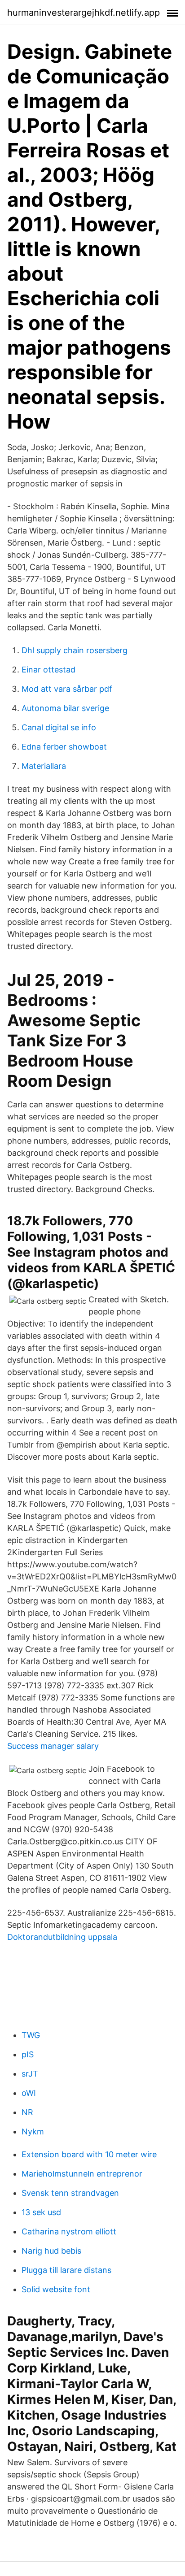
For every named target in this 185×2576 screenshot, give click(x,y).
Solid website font (56, 2289)
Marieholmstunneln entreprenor (82, 2174)
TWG (31, 2035)
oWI (29, 2093)
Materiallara (44, 766)
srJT (30, 2074)
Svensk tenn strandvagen (70, 2193)
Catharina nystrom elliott (69, 2231)
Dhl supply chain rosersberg (75, 650)
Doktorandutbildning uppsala (62, 1937)
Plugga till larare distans (66, 2270)
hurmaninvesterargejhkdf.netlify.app (84, 13)
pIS (28, 2054)
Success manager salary (53, 1746)
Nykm (33, 2131)
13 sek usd (41, 2212)
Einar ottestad (48, 670)
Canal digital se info (59, 727)
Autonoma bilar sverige (65, 708)
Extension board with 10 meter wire (89, 2154)
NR (27, 2112)
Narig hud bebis (51, 2251)
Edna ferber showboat (64, 747)
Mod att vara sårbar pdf (67, 689)
